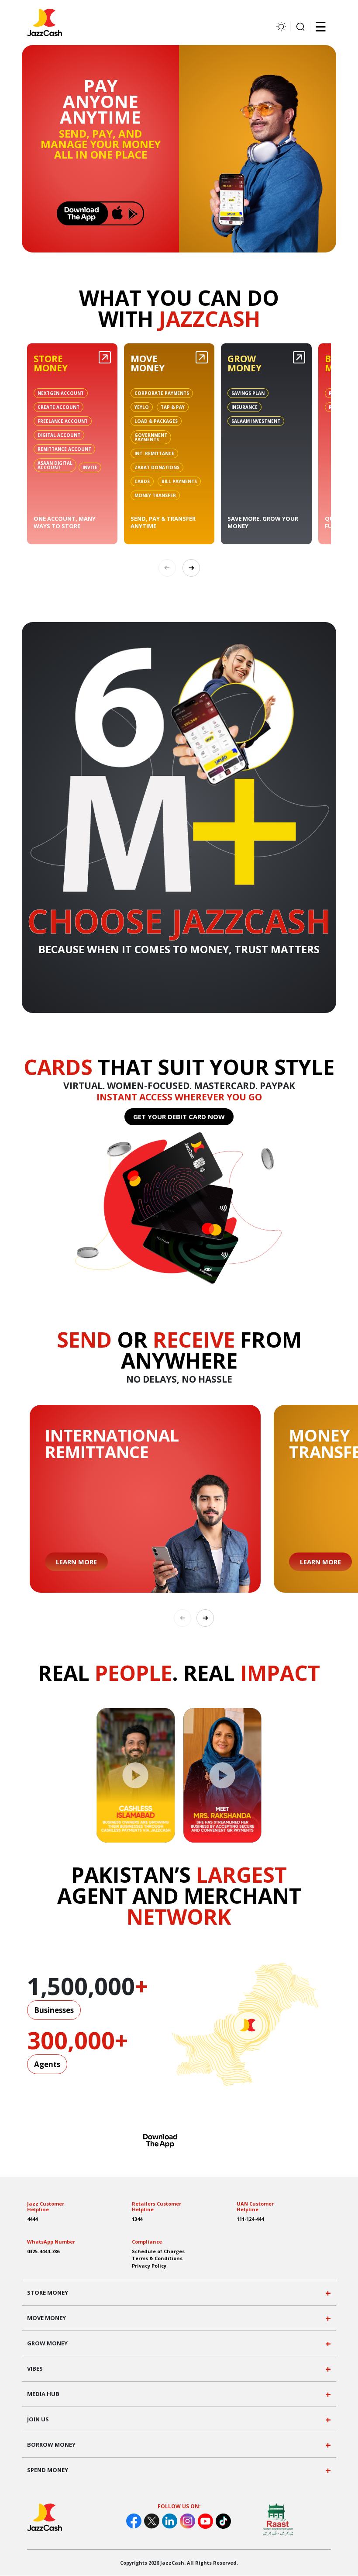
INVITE (90, 467)
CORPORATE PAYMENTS (162, 393)
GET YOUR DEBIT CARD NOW (179, 1117)
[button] (191, 568)
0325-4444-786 (43, 2251)
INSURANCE (244, 407)
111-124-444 (250, 2219)
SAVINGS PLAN (248, 393)
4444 (32, 2219)
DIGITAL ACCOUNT (59, 435)
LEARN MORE (76, 1562)
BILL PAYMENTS (179, 481)
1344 (137, 2219)
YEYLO (142, 407)
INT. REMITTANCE (154, 453)
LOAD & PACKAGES (156, 421)
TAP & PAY (173, 407)
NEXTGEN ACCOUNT (61, 393)
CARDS (142, 481)
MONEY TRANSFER (155, 495)
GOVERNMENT (151, 437)
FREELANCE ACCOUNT (63, 421)
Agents (47, 2064)
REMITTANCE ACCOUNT (64, 449)
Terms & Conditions (157, 2258)
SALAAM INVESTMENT (256, 421)
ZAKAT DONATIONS (157, 467)
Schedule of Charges (158, 2251)
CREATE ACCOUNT (59, 407)
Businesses (54, 2010)
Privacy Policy (149, 2266)
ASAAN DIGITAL (55, 465)
